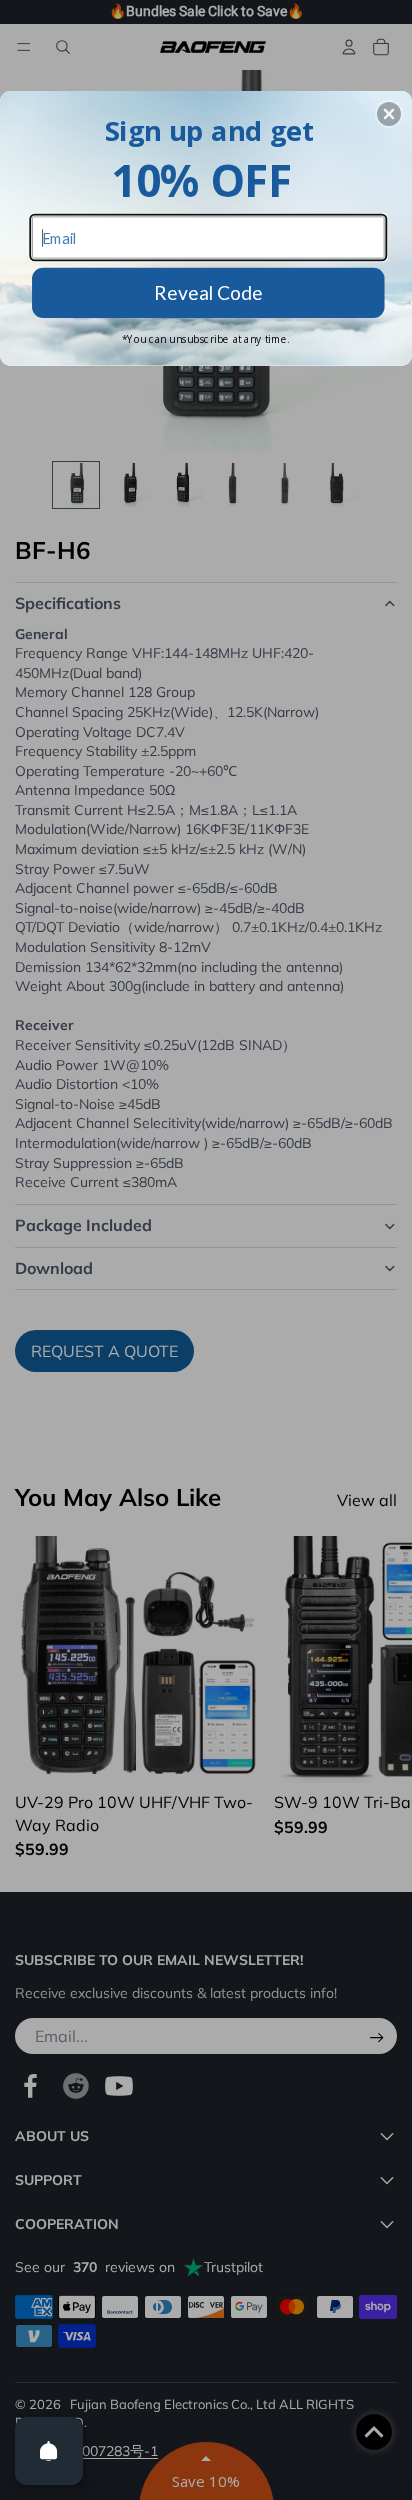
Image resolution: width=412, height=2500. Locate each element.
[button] (389, 114)
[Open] (49, 2451)
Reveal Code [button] (208, 291)
